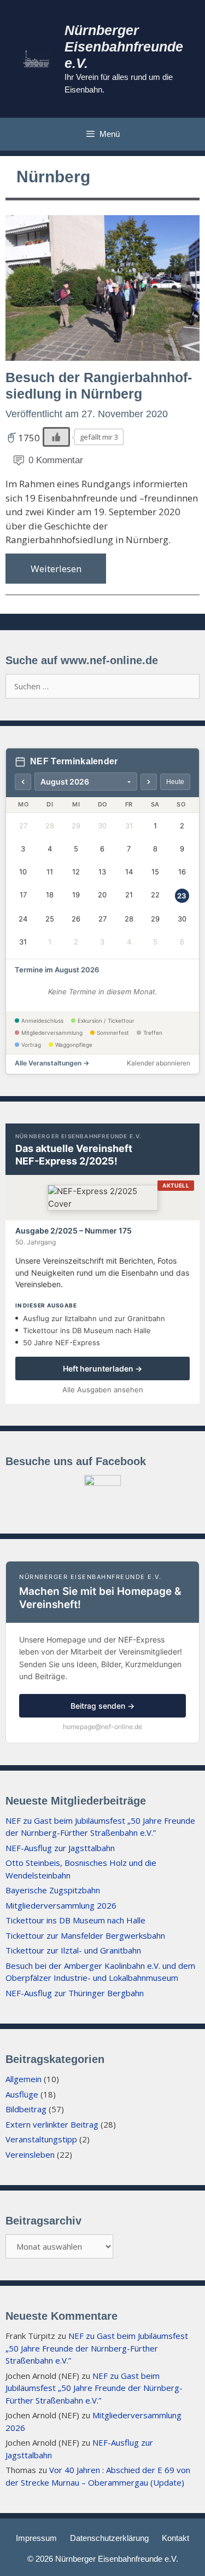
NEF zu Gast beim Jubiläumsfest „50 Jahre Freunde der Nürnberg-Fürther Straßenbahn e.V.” (97, 2348)
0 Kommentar (56, 460)
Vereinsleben (30, 2154)
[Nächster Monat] (149, 782)
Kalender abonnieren (159, 1063)
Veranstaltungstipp (41, 2139)
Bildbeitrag (26, 2109)
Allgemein (24, 2079)
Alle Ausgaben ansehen (103, 1390)
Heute (175, 782)
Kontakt (175, 2538)
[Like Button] (56, 437)
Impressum (36, 2538)
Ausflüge (22, 2094)
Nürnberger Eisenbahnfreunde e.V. (124, 47)
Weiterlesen (56, 569)
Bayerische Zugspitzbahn (53, 1890)
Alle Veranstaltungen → (52, 1063)
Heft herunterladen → (102, 1368)
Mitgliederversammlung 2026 (61, 1905)
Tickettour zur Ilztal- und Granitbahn (73, 1950)
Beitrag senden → (102, 1706)
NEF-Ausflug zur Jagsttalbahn (60, 1848)
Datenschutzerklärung (109, 2538)
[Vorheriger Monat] (23, 782)
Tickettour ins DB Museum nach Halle (75, 1920)
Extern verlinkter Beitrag (52, 2124)
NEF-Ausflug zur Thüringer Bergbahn (75, 1993)
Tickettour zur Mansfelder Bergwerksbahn (85, 1935)
